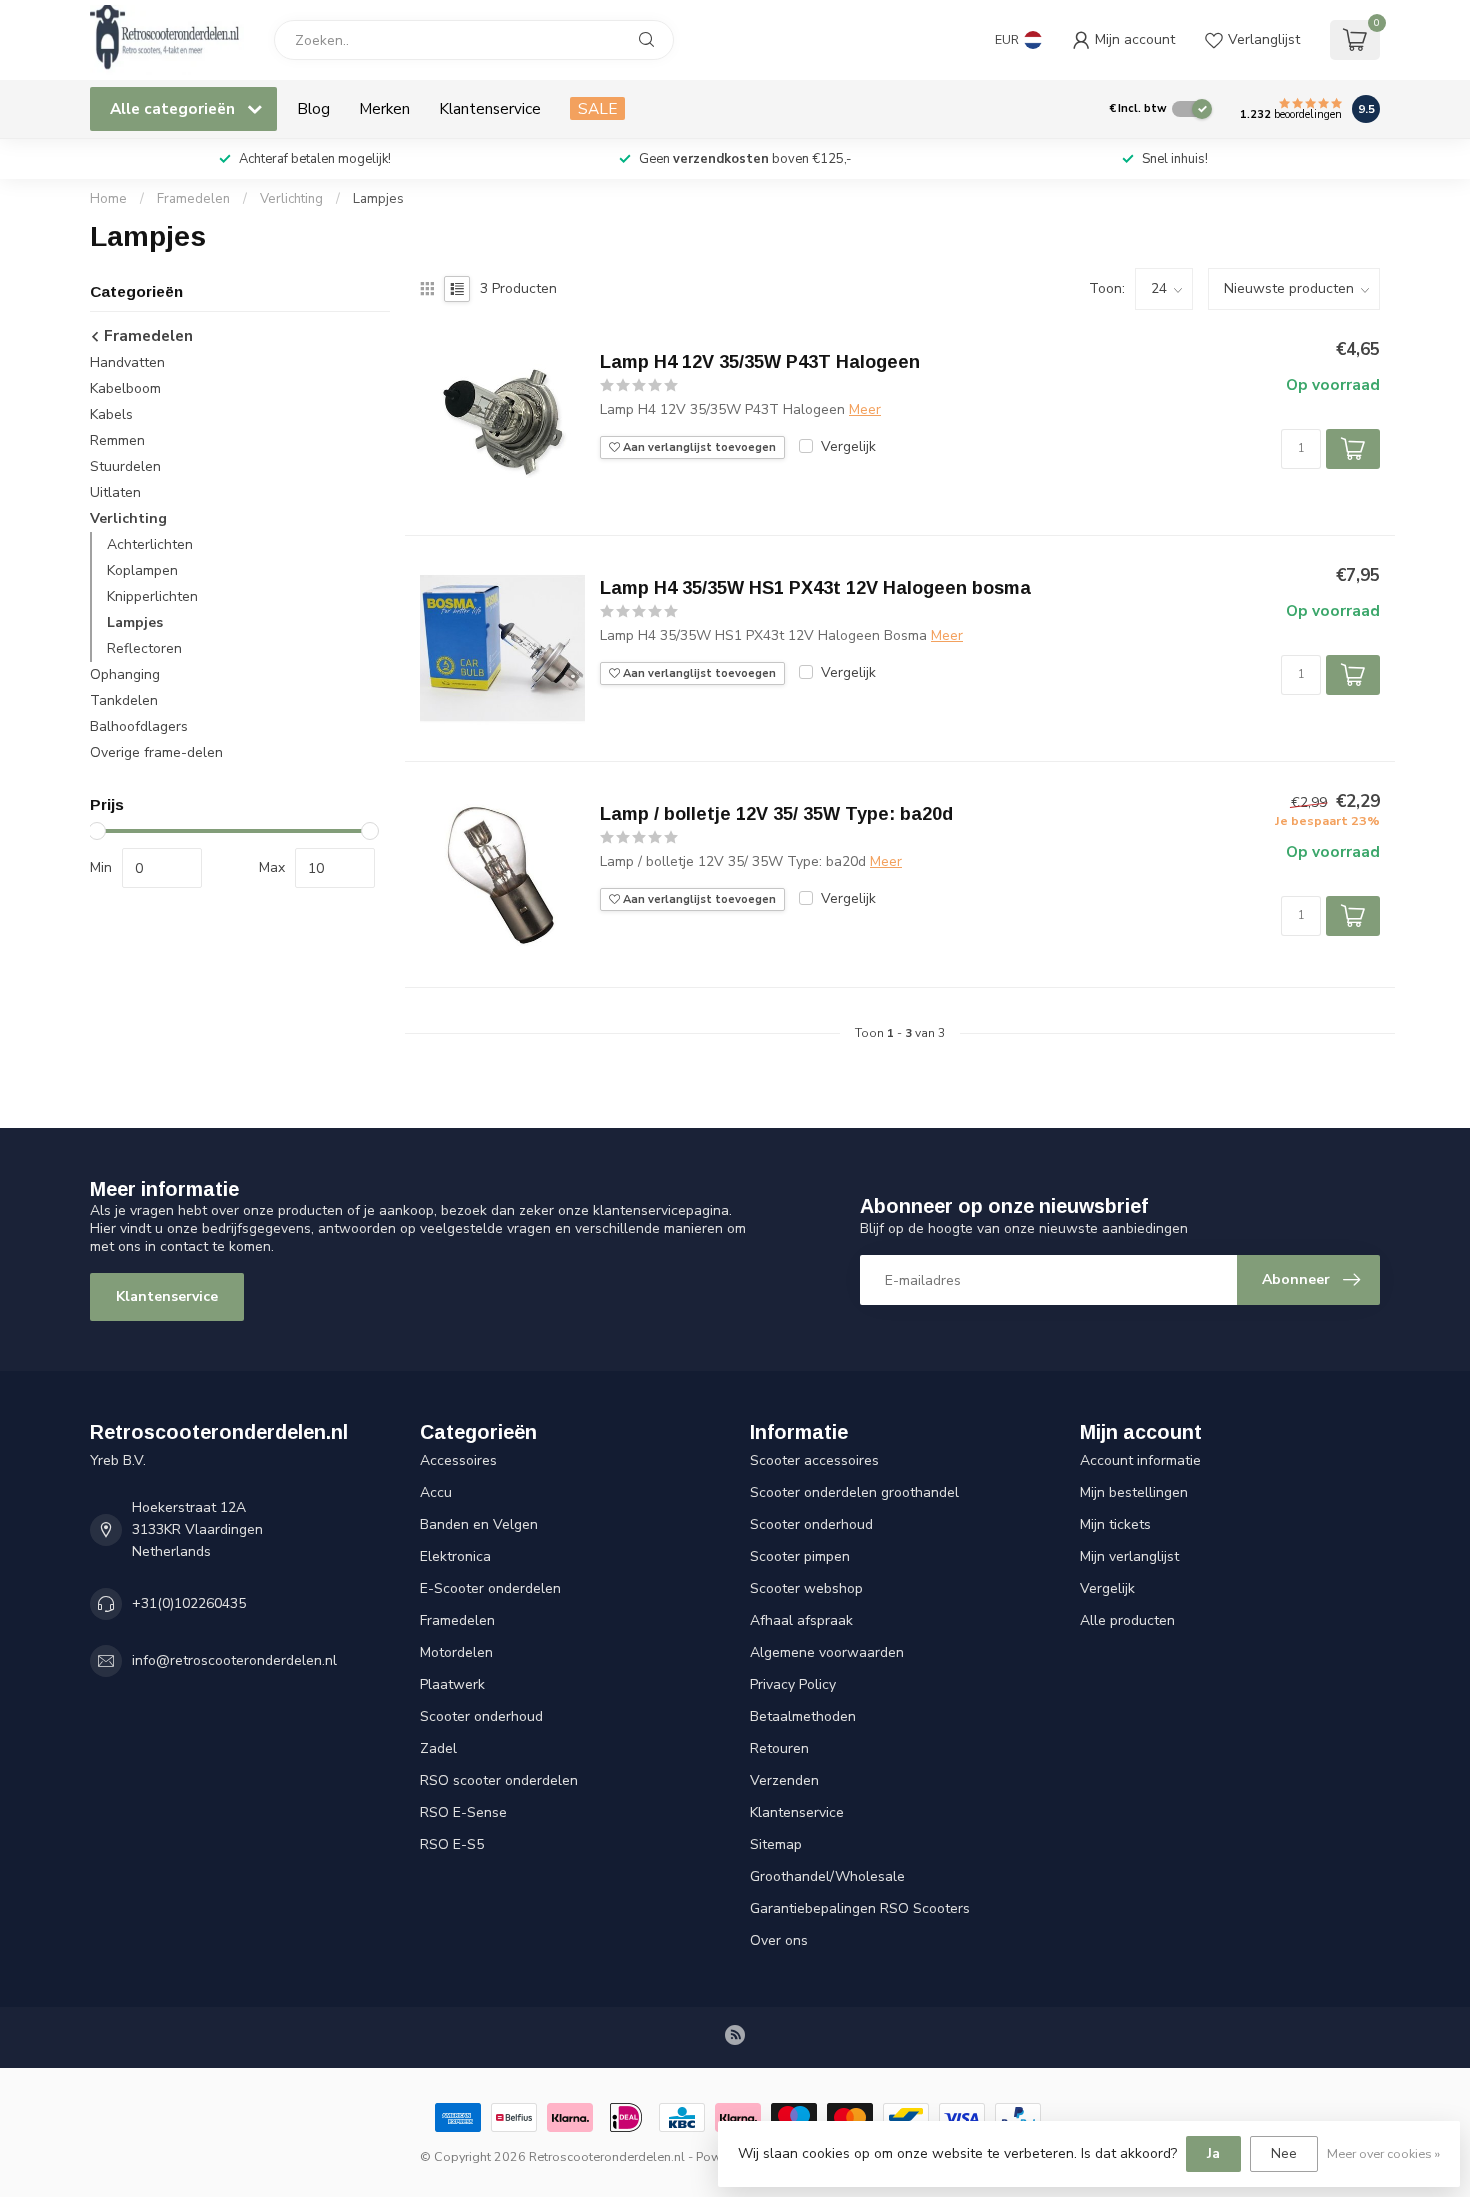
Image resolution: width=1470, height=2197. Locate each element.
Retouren (779, 1748)
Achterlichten (150, 545)
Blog (313, 108)
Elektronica (455, 1556)
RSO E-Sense (463, 1812)
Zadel (438, 1748)
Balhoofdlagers (139, 727)
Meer (865, 409)
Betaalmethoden (803, 1716)
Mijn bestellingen (1134, 1492)
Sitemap (776, 1844)
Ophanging (125, 675)
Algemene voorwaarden (827, 1652)
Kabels (111, 415)
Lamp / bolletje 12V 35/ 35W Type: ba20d (776, 814)
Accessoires (458, 1460)
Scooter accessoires (814, 1460)
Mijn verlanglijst (1129, 1556)
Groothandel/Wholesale (827, 1876)
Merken (384, 108)
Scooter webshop (806, 1588)
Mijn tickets (1115, 1524)
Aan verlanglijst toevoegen (698, 447)
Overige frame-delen (156, 753)
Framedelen (193, 199)
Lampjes (378, 199)
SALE (597, 108)
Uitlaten (115, 493)
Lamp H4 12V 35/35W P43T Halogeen (760, 362)
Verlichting (291, 199)
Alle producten (1127, 1620)
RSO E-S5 (452, 1844)
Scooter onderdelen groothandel (854, 1492)
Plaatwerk (452, 1684)
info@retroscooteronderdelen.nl (234, 1660)
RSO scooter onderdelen (499, 1780)
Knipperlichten (152, 597)
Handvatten (127, 363)
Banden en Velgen (479, 1524)
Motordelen (456, 1652)
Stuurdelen (125, 467)
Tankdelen (124, 701)
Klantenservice (490, 108)
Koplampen (142, 571)
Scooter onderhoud (481, 1716)
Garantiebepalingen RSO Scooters (860, 1908)
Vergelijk (848, 446)
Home (108, 199)
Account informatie (1140, 1460)
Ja (1213, 2153)
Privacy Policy (793, 1684)
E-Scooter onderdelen (490, 1588)
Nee (1284, 2153)
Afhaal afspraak (801, 1620)
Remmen (117, 441)
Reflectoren (144, 649)
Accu (436, 1492)
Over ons (779, 1940)
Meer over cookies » (1383, 2153)
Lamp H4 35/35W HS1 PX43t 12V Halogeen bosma (815, 588)
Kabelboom (125, 389)
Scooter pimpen (800, 1556)
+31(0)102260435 (189, 1603)
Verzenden (784, 1780)
